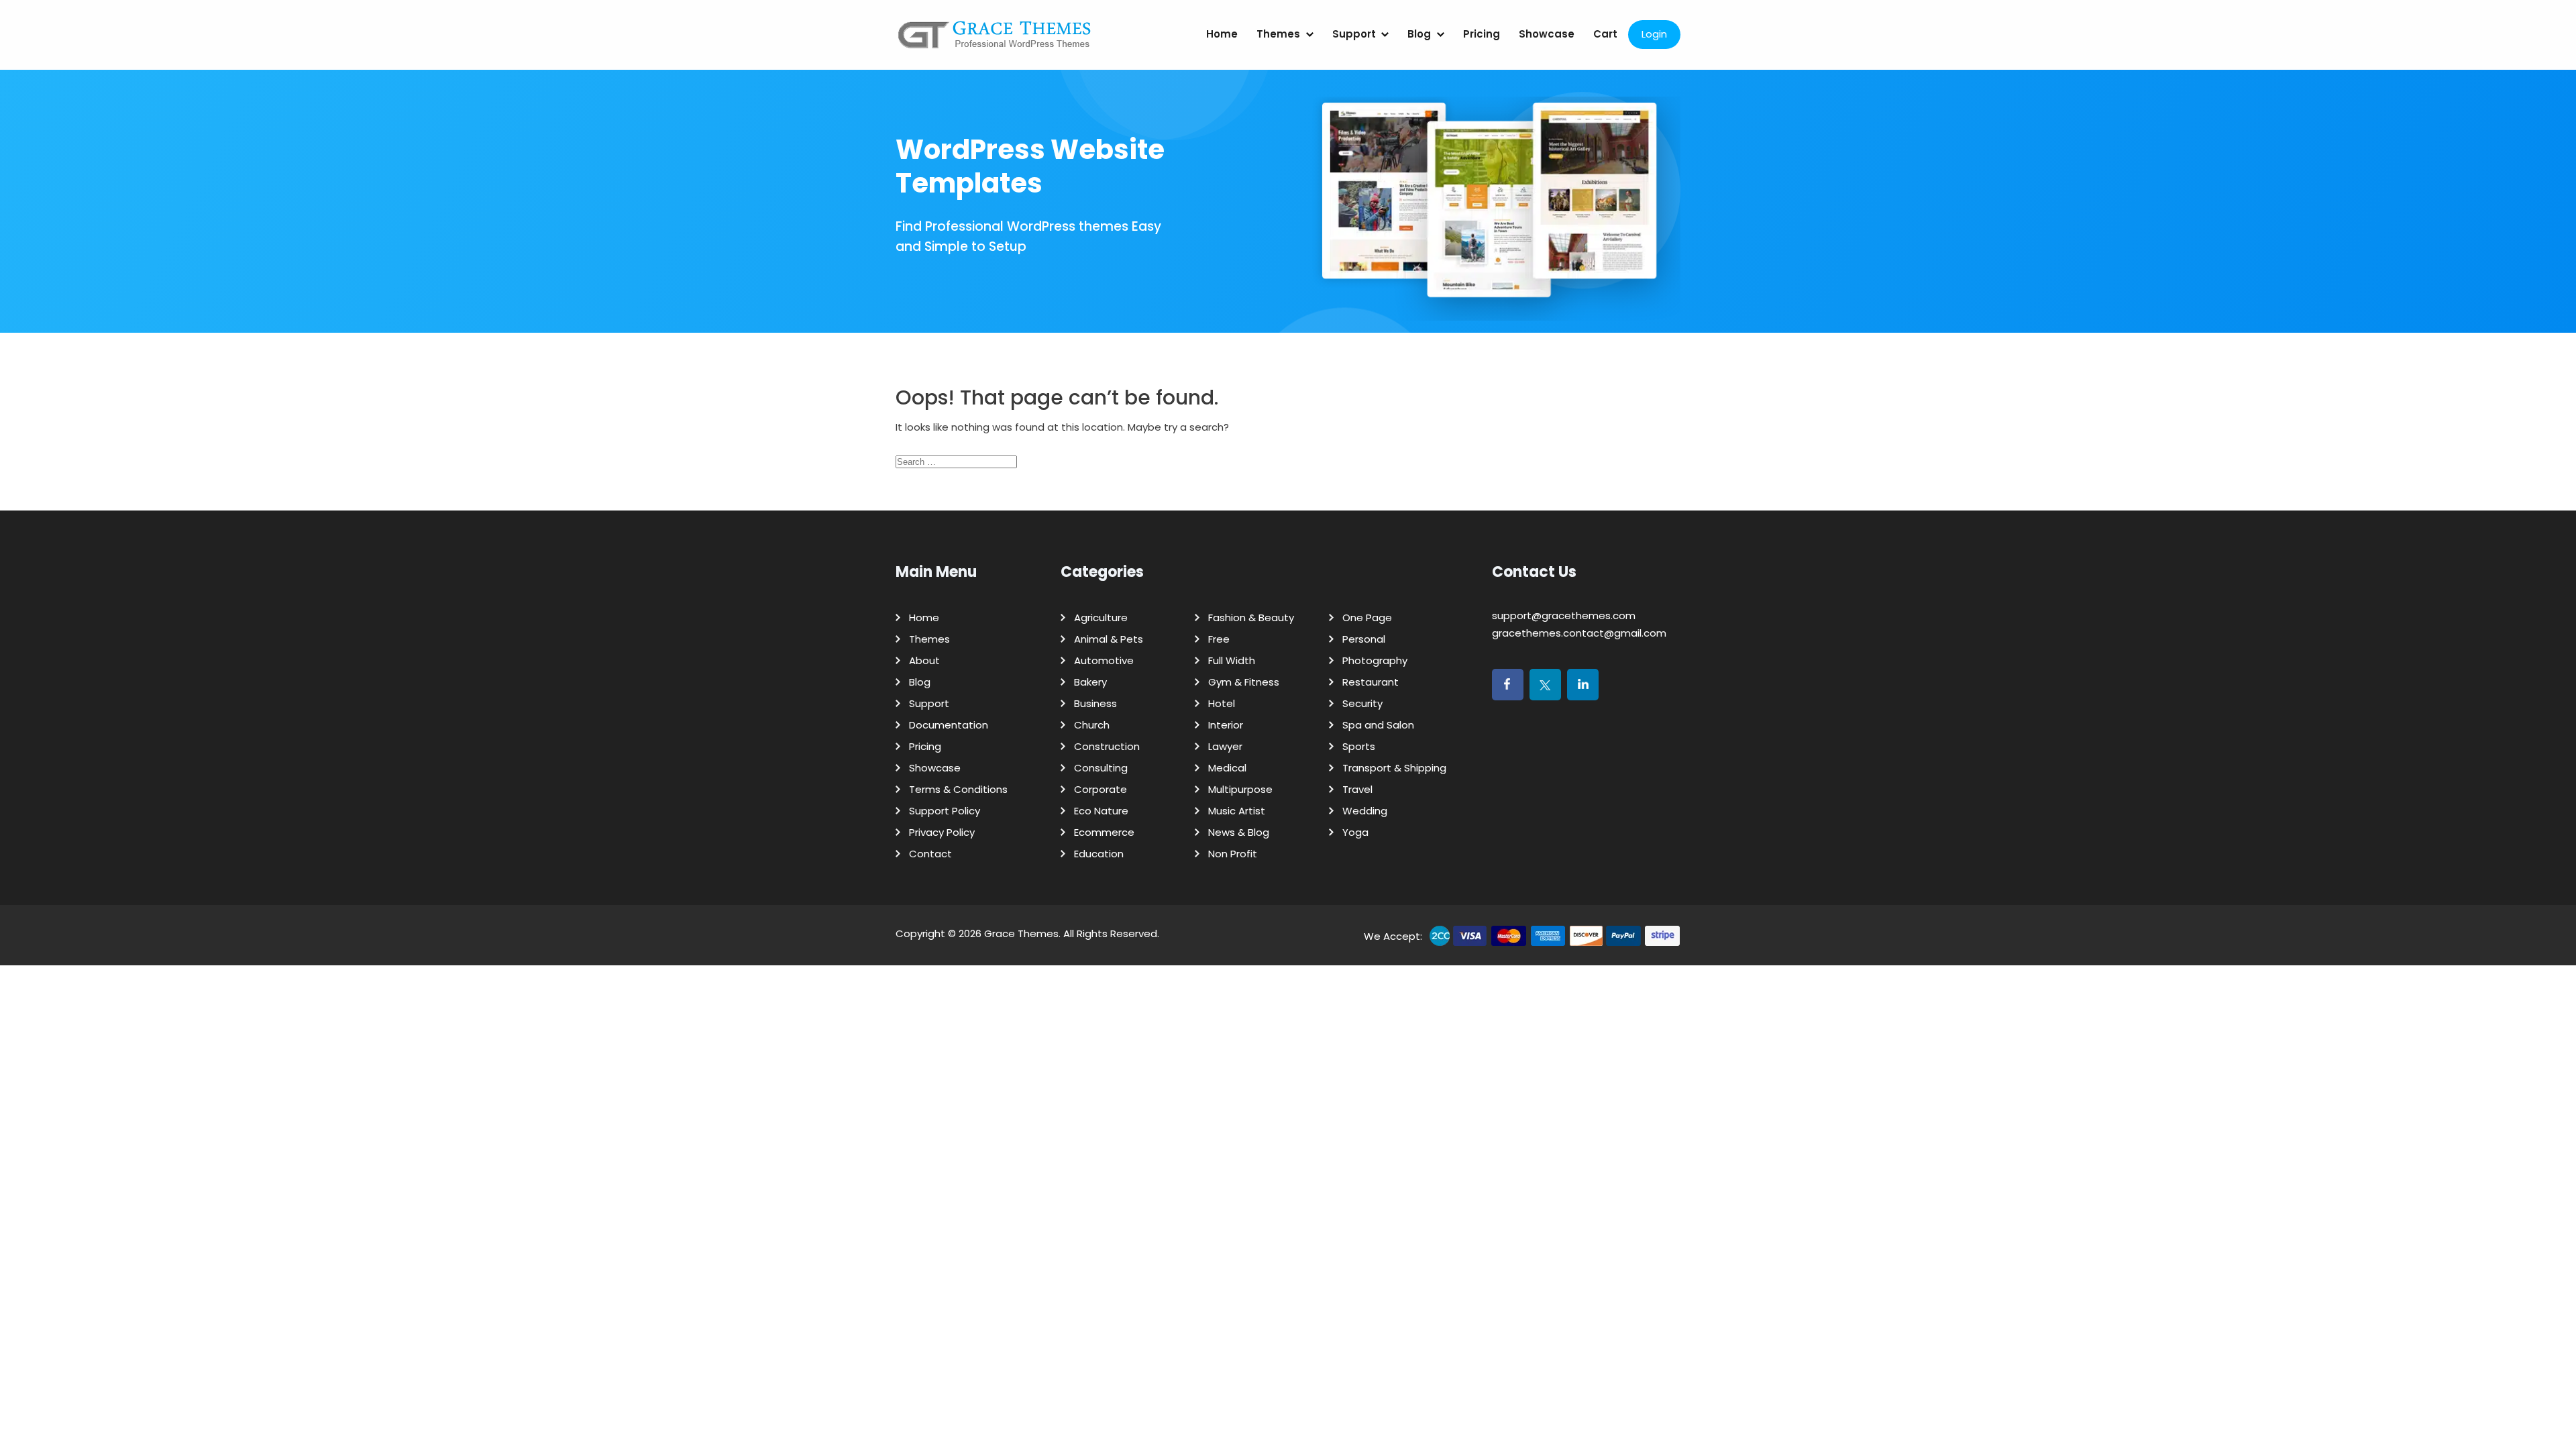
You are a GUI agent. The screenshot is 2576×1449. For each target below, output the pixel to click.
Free (1219, 639)
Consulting (1101, 768)
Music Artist (1237, 811)
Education (1099, 854)
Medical (1227, 768)
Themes (1278, 34)
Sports (1359, 746)
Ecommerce (1104, 832)
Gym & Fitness (1244, 682)
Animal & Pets (1109, 639)
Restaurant (1371, 682)
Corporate (1101, 789)
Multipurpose (1240, 789)
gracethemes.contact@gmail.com (1579, 633)
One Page (1367, 618)
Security (1362, 703)
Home (1222, 34)
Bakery (1090, 682)
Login (1654, 34)
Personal (1364, 639)
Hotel (1222, 703)
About (924, 660)
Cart (1605, 34)
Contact (930, 854)
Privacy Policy (942, 832)
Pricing (1482, 34)
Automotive (1104, 660)
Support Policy (945, 811)
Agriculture (1101, 618)
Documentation (949, 725)
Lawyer (1225, 746)
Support (1354, 34)
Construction (1107, 746)
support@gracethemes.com (1564, 615)
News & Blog (1239, 832)
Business (1095, 703)
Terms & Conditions (958, 789)
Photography (1375, 660)
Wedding (1365, 811)
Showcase (1547, 34)
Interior (1226, 725)
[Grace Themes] (995, 40)
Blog (1419, 34)
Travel (1357, 789)
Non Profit (1233, 854)
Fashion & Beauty (1251, 618)
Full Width (1232, 660)
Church (1092, 725)
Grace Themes (1021, 933)
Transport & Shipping (1394, 768)
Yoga (1355, 832)
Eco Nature (1101, 811)
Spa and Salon (1378, 725)
